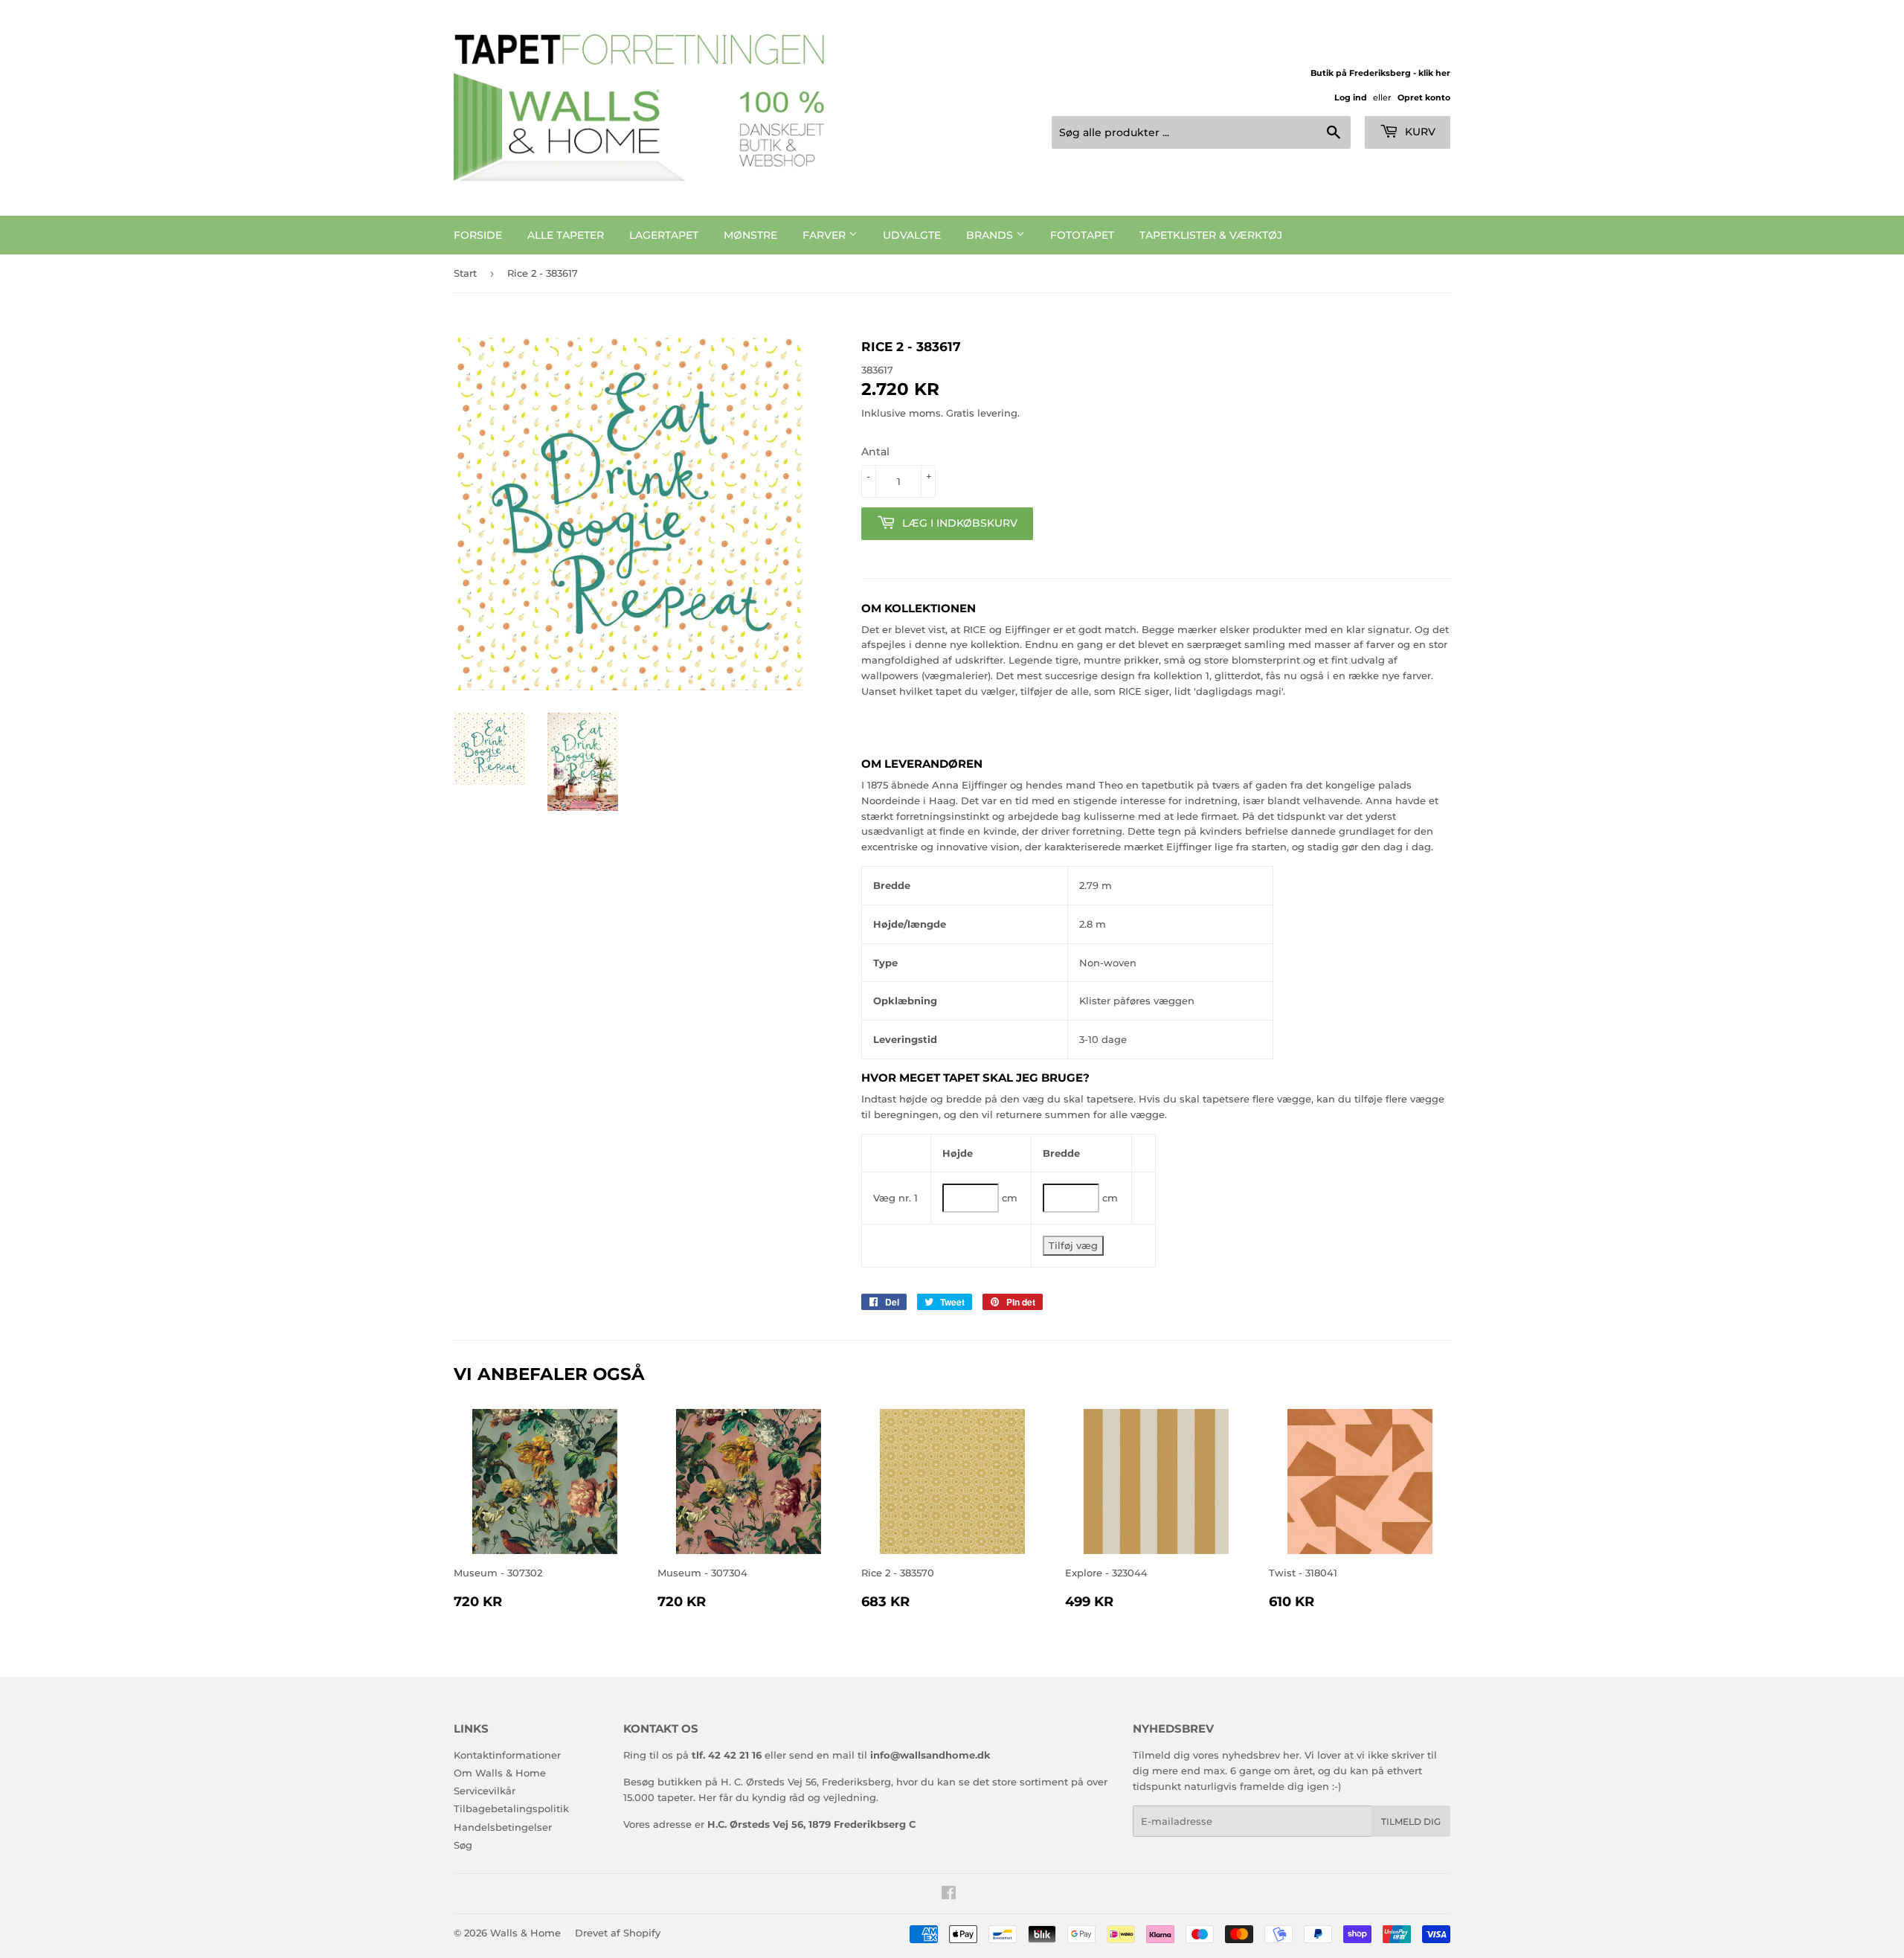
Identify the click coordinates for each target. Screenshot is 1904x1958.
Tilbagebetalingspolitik (511, 1808)
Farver (826, 235)
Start (465, 273)
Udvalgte (912, 235)
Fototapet (1082, 235)
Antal (875, 452)
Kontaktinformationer (507, 1755)
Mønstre (750, 235)
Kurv (1419, 132)
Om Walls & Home (500, 1773)
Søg (463, 1845)
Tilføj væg (1073, 1245)
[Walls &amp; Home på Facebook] (949, 1895)
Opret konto (1424, 97)
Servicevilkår (485, 1791)
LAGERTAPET (664, 235)
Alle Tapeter (566, 235)
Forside (478, 235)
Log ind (1351, 97)
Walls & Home (525, 1933)
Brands (991, 235)
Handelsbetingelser (503, 1827)
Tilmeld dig (1411, 1821)
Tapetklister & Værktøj (1211, 235)
